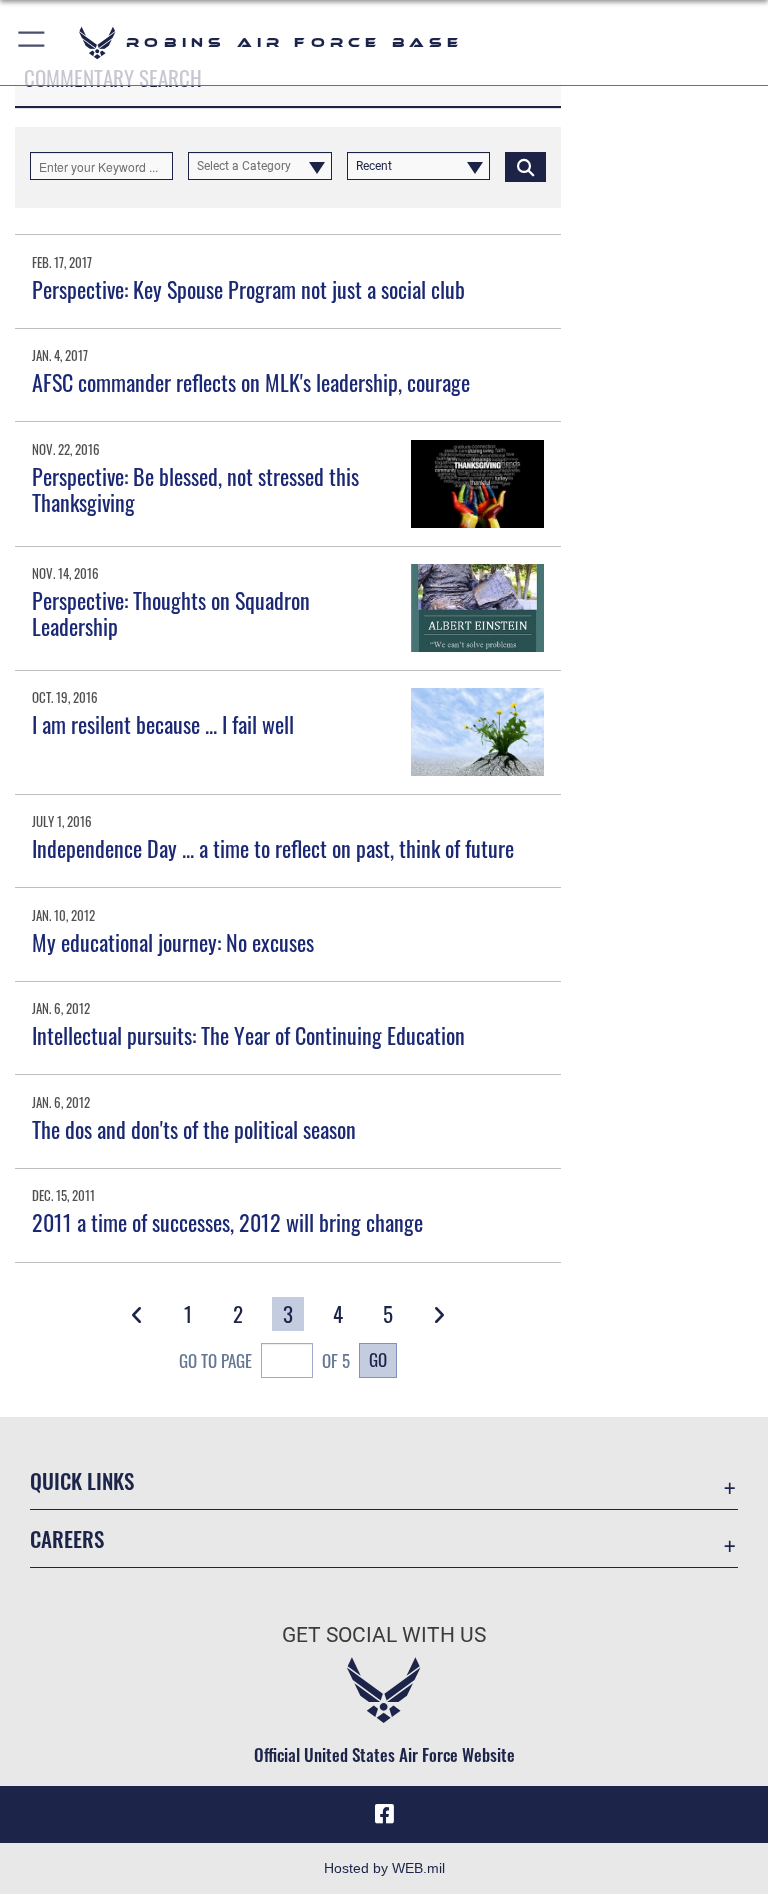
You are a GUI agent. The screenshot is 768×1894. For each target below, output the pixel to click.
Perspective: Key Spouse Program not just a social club (248, 289)
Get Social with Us (384, 1635)
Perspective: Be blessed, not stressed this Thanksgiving (195, 489)
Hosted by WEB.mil (384, 1868)
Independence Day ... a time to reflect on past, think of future (273, 848)
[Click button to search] (525, 166)
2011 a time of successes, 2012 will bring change (227, 1222)
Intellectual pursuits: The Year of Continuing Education (248, 1035)
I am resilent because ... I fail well (163, 724)
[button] (32, 42)
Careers (67, 1538)
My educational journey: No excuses (173, 942)
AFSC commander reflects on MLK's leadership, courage (251, 382)
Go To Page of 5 (264, 1360)
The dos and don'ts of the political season (194, 1129)
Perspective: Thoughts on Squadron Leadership (171, 613)
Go (378, 1359)
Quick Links (82, 1480)
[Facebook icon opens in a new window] (384, 1814)
